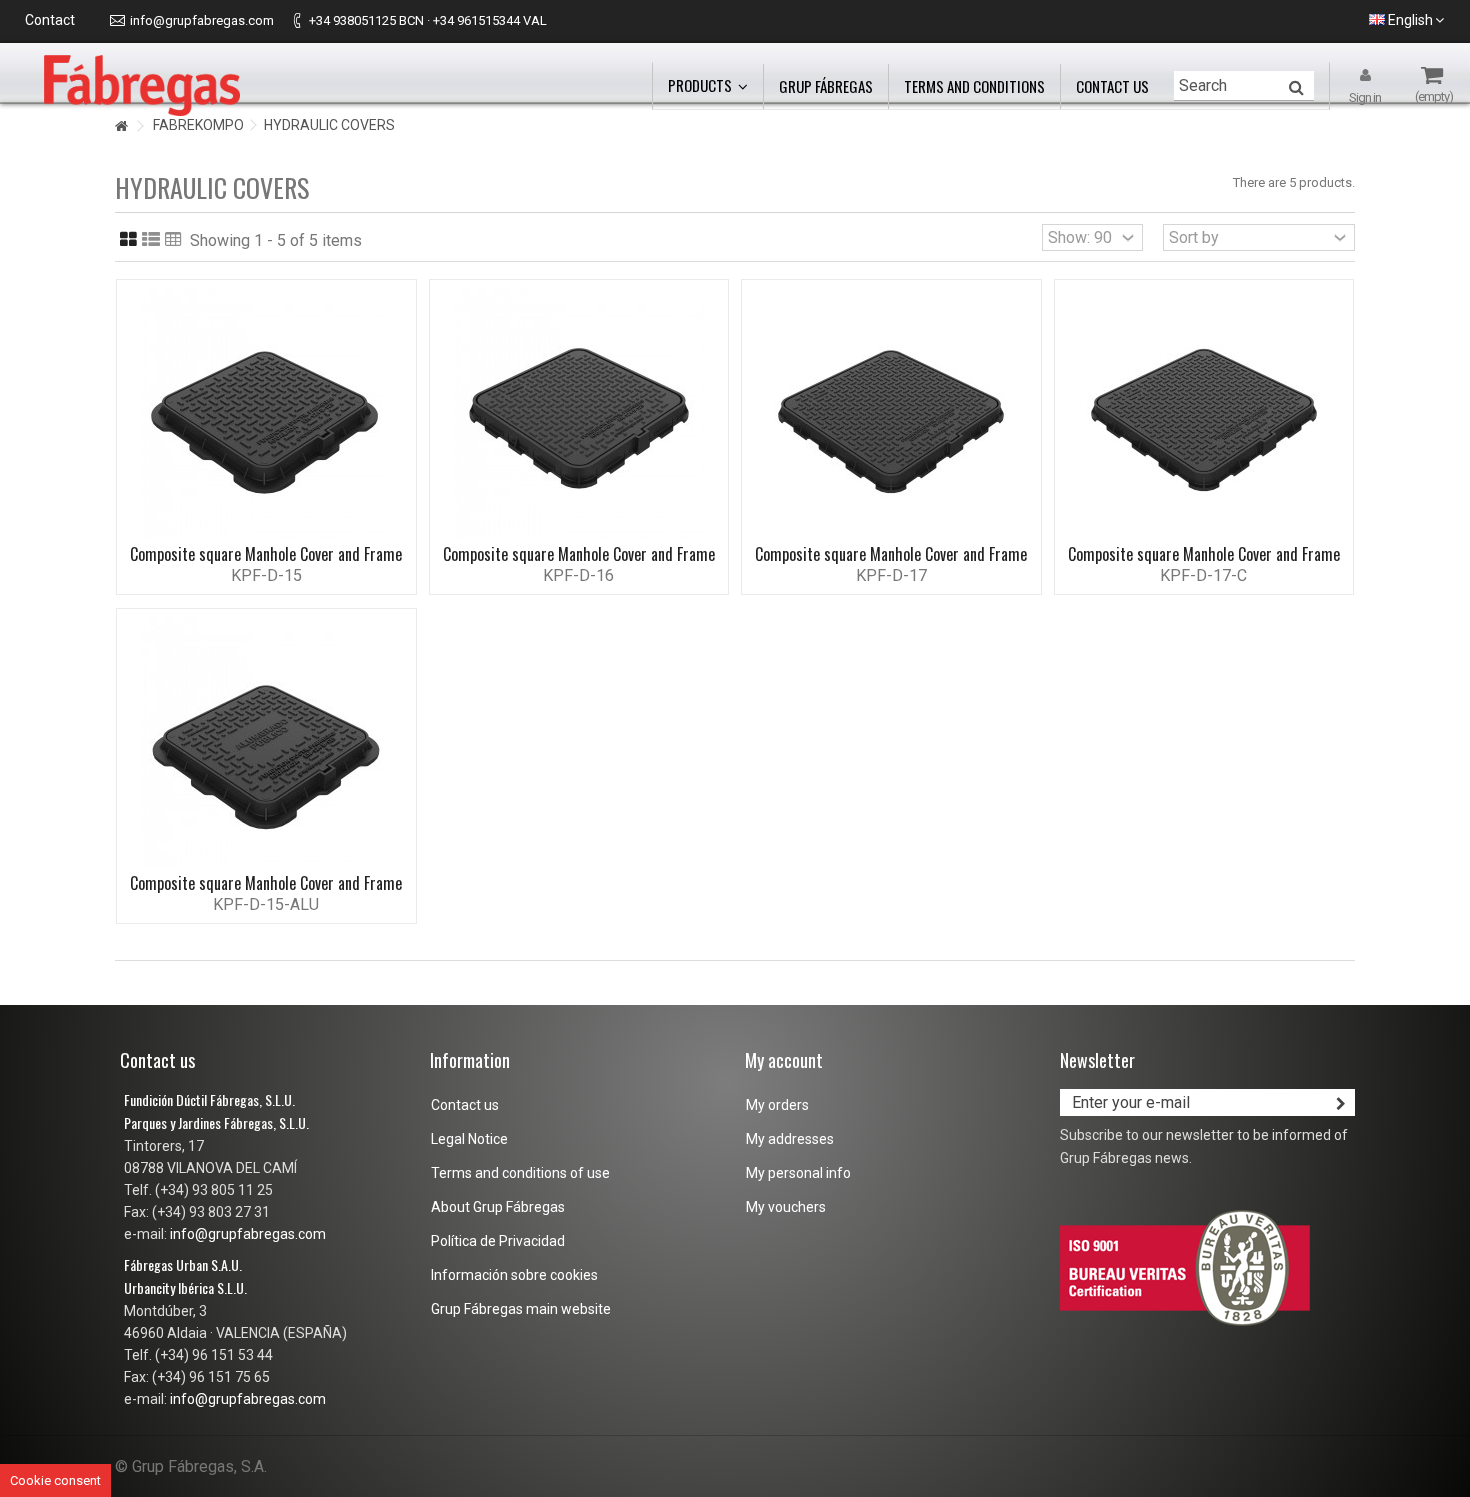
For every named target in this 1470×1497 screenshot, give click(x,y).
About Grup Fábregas (498, 1207)
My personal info (798, 1173)
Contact (50, 20)
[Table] (173, 240)
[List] (151, 240)
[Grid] (128, 240)
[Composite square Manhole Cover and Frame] (266, 414)
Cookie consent (55, 1480)
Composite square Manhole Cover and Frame (266, 554)
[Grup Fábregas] (142, 84)
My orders (777, 1105)
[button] (708, 86)
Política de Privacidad (498, 1241)
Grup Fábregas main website (521, 1309)
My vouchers (786, 1207)
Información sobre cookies (514, 1275)
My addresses (790, 1139)
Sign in (1365, 97)
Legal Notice (469, 1139)
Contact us (465, 1105)
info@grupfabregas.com (202, 20)
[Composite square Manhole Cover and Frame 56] (579, 414)
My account (784, 1060)
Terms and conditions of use (520, 1173)
